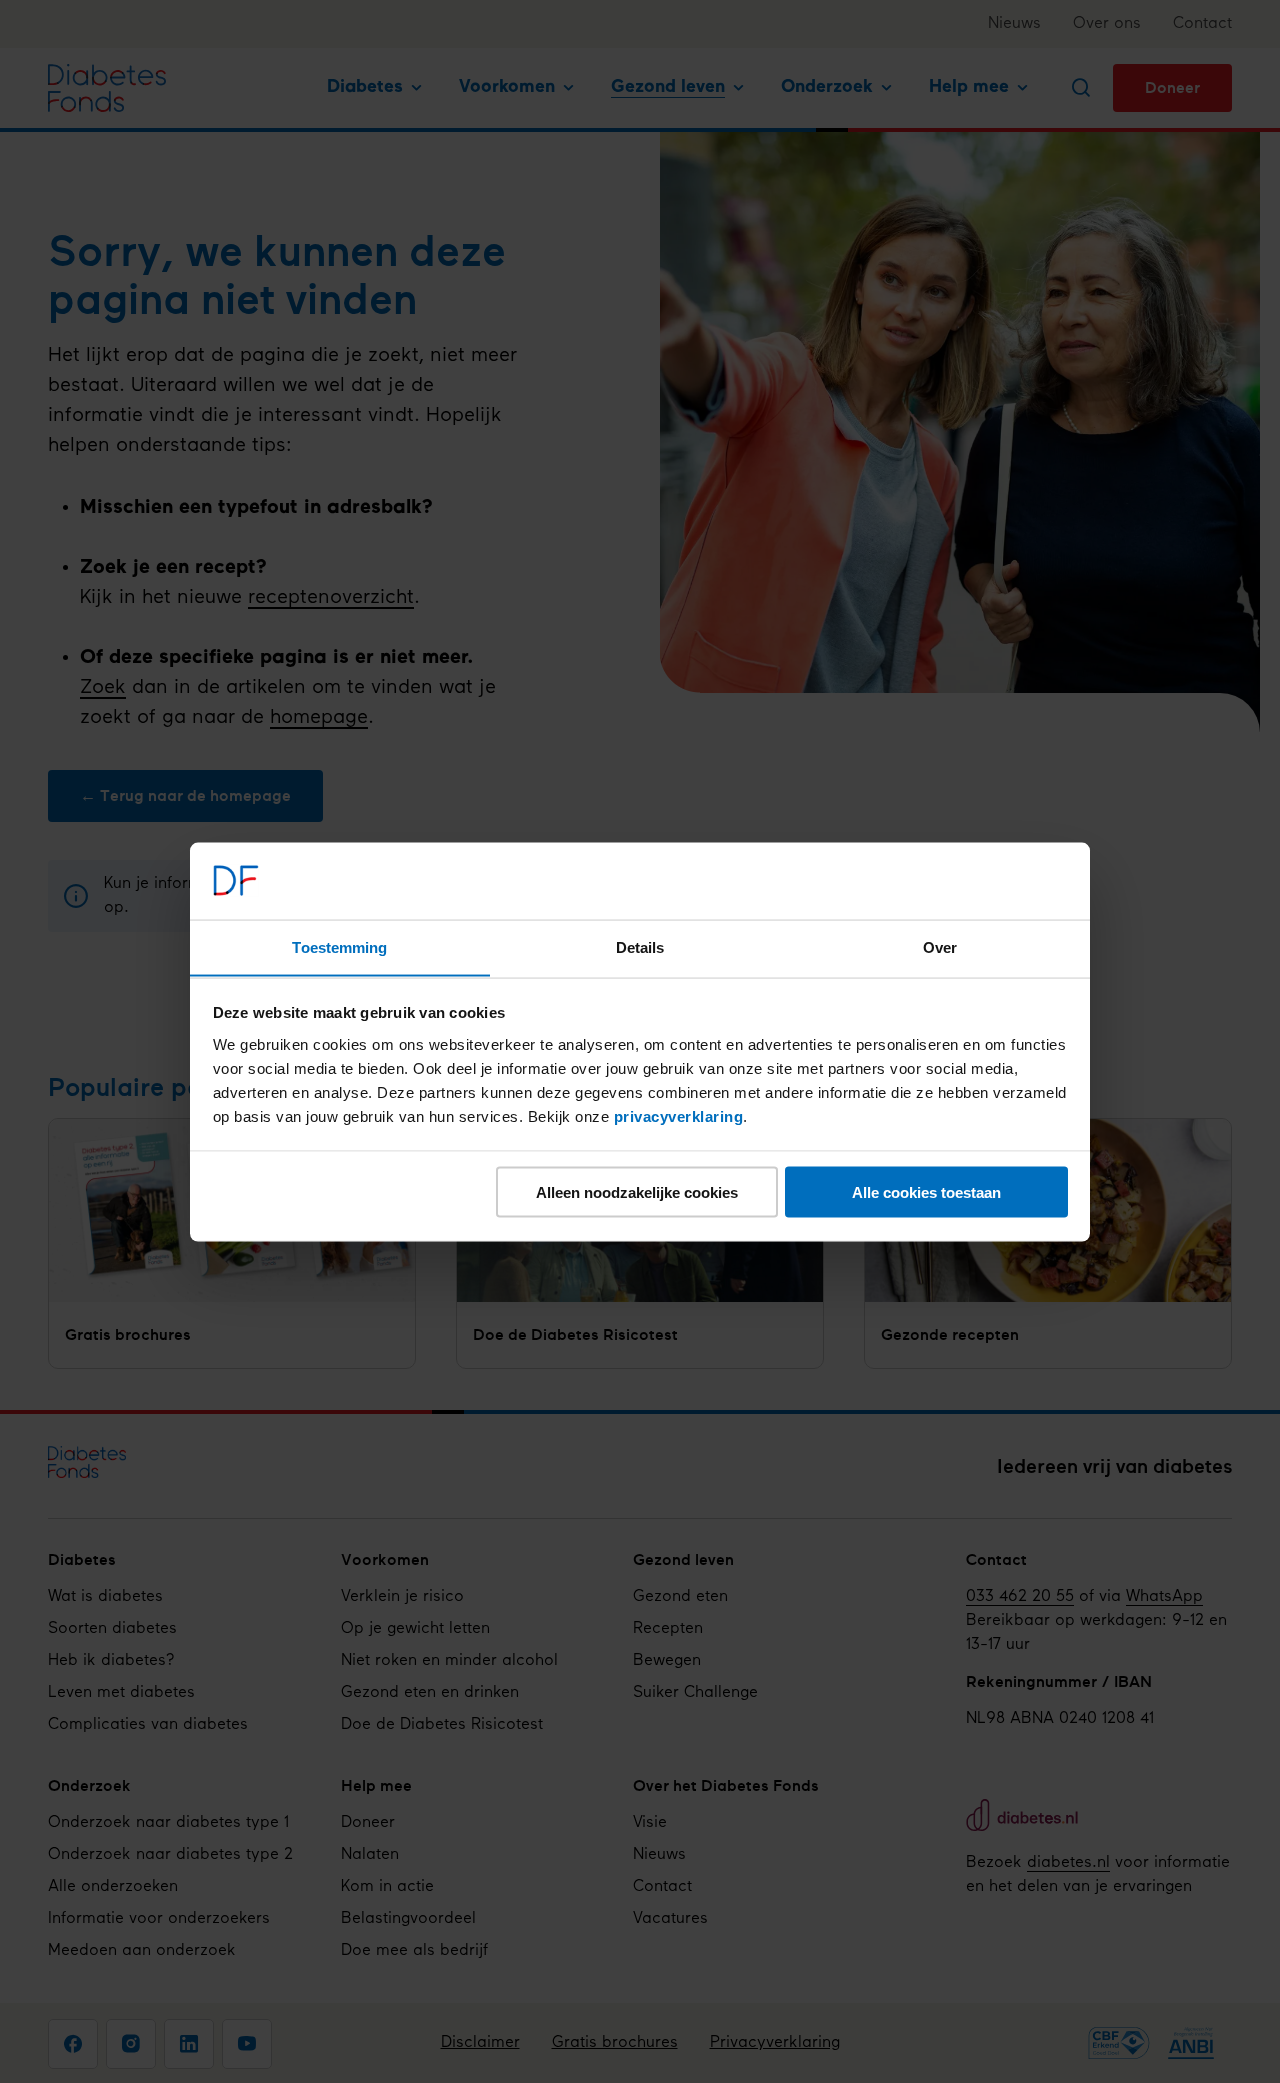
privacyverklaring (679, 1115)
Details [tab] (640, 946)
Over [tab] (940, 946)
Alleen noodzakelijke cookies (637, 1191)
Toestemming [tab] (339, 946)
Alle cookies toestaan (926, 1191)
